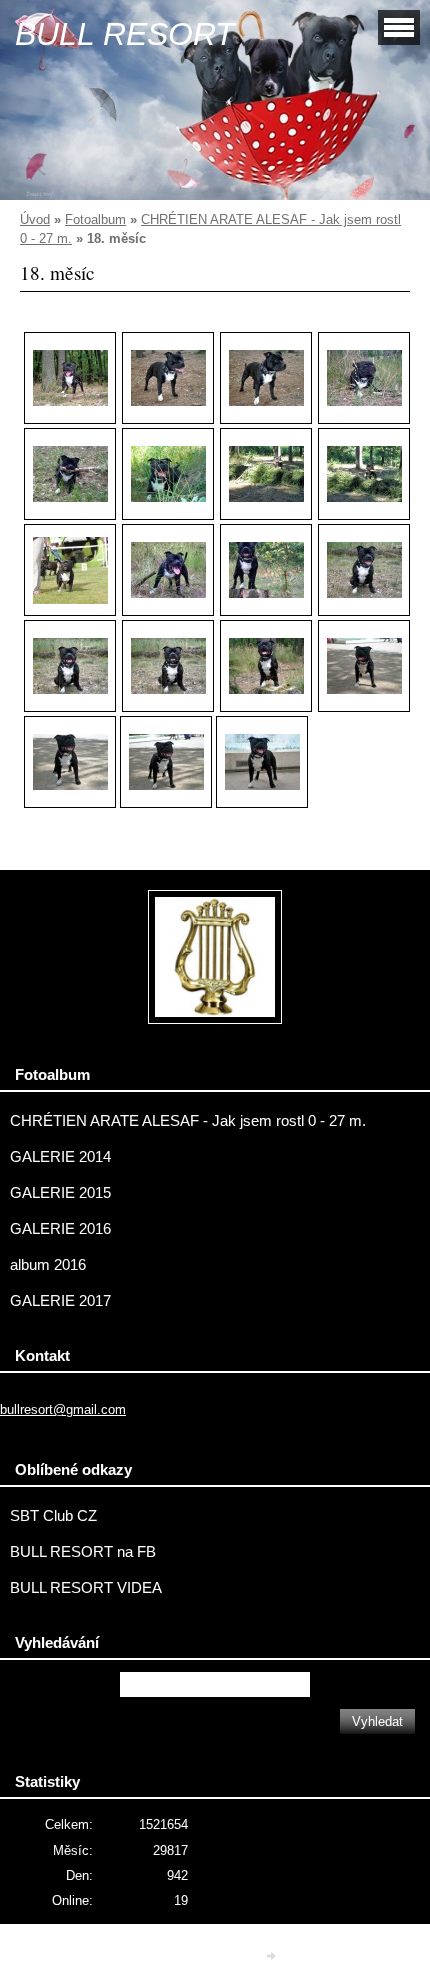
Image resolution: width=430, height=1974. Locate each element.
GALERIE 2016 (60, 1229)
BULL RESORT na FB (83, 1552)
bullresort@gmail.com (63, 1409)
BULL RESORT (125, 34)
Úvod (35, 219)
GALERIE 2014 (60, 1157)
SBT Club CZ (53, 1516)
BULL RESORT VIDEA (86, 1588)
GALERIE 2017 (60, 1301)
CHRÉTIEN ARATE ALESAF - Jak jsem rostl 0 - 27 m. (188, 1121)
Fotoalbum (95, 219)
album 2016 (48, 1265)
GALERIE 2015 (60, 1193)
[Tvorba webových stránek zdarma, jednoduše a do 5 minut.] (273, 1955)
